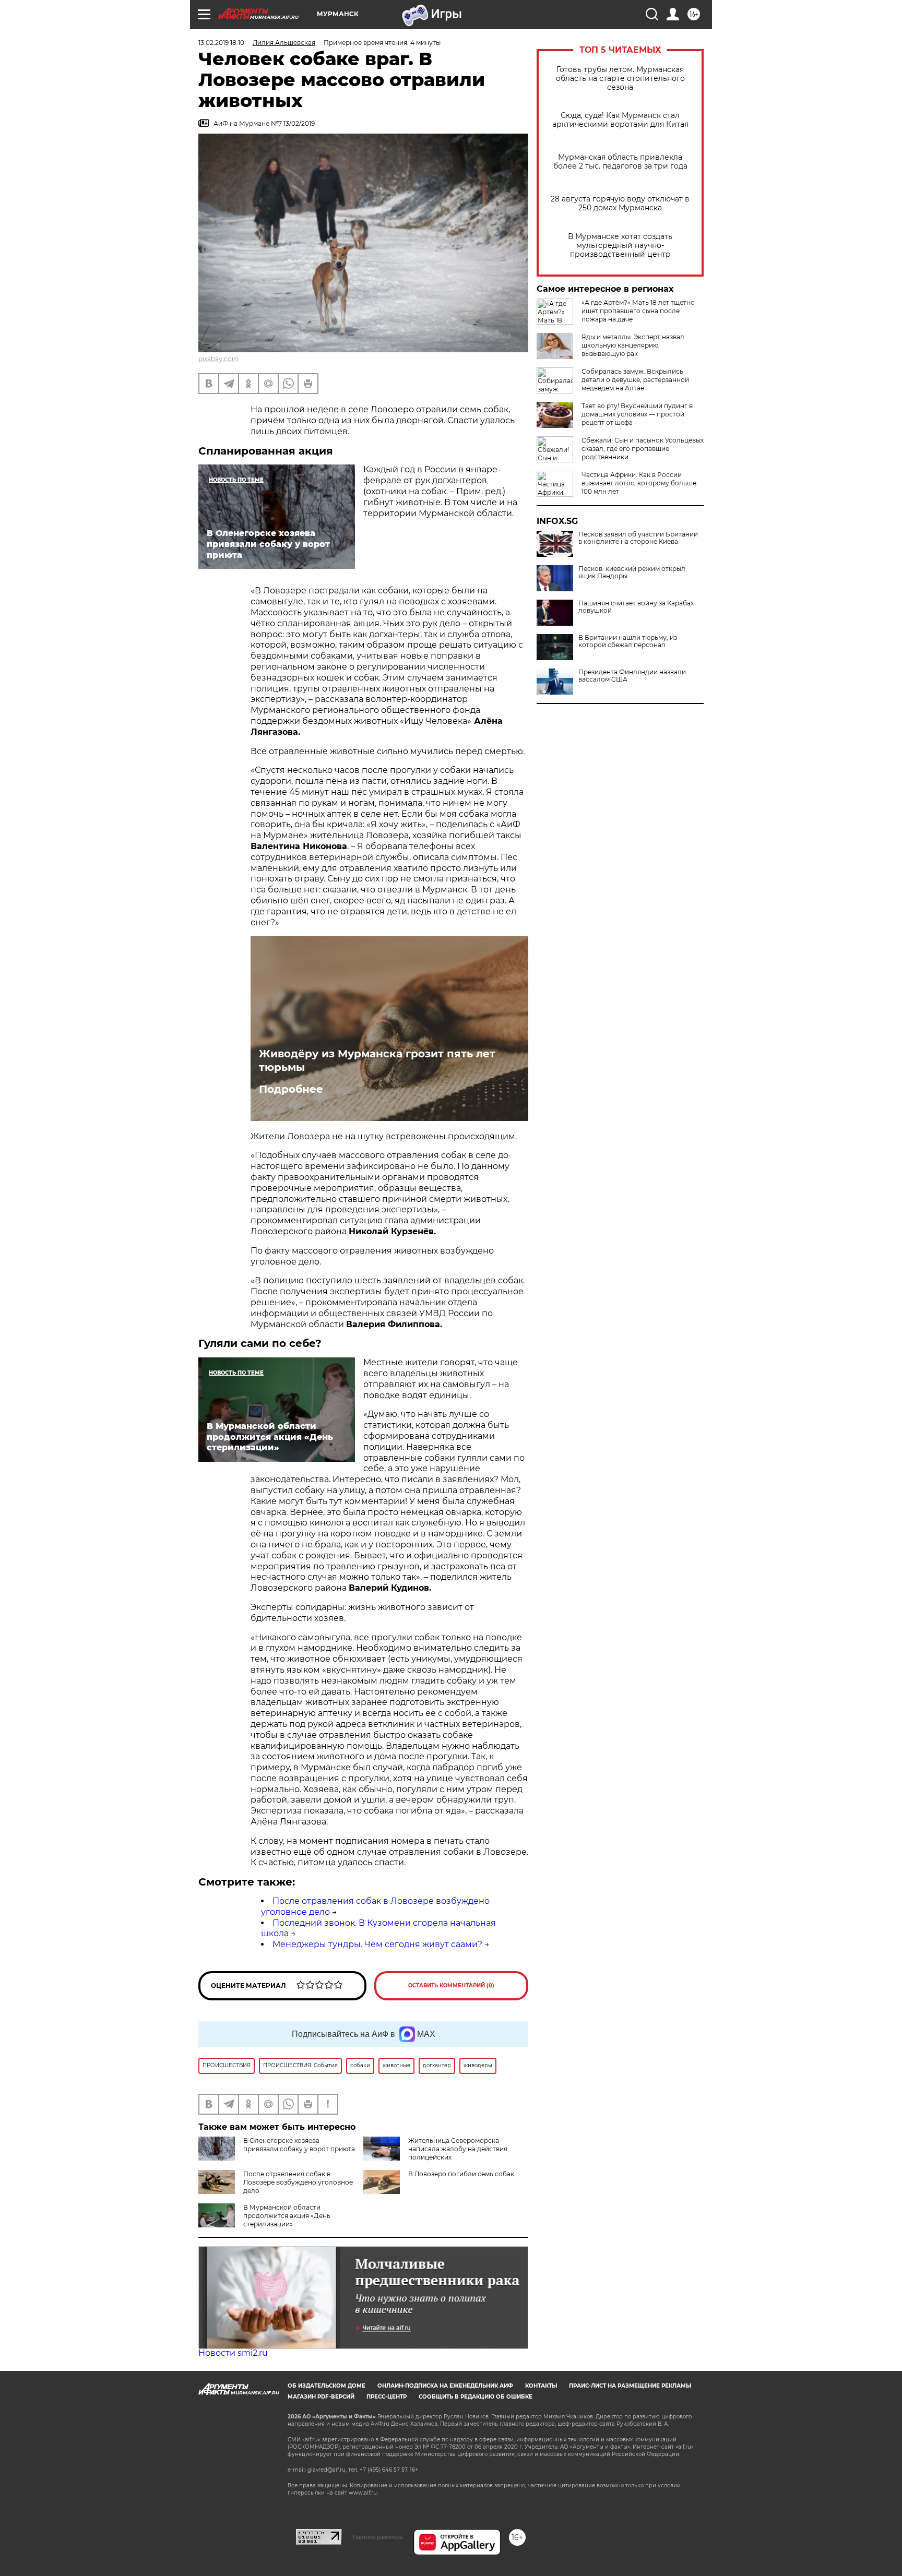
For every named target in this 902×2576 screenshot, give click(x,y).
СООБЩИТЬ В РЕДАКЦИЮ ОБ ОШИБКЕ (476, 2397)
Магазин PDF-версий (321, 2397)
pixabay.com (218, 359)
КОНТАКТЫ (541, 2386)
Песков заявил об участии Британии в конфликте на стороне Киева (638, 538)
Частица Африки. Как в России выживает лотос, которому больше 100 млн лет (639, 483)
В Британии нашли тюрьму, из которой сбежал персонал (628, 641)
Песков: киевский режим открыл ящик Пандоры (632, 573)
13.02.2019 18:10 (221, 43)
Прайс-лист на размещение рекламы (630, 2386)
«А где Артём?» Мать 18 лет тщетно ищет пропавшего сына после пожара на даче (638, 311)
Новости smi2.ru (233, 2353)
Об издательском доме (327, 2386)
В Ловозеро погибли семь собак (461, 2174)
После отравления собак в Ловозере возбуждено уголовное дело (298, 2182)
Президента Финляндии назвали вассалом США (632, 676)
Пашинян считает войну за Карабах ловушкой (636, 607)
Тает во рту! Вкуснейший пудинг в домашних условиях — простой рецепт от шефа (637, 414)
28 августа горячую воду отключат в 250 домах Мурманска (620, 204)
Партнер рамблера (378, 2537)
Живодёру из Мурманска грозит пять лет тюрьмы (377, 1060)
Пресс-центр (387, 2397)
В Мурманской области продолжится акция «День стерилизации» (287, 2216)
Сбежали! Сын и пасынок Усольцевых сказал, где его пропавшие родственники (643, 449)
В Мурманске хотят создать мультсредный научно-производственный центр (620, 246)
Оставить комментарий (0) (451, 1985)
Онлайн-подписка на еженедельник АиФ (445, 2386)
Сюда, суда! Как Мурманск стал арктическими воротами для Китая (620, 120)
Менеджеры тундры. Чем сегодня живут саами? (377, 1944)
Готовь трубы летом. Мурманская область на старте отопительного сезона (620, 79)
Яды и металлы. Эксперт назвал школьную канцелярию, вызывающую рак (633, 345)
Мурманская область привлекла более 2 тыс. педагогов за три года (620, 162)
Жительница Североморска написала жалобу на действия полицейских (458, 2149)
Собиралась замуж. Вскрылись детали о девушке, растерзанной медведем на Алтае (635, 380)
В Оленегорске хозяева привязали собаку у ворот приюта (299, 2145)
